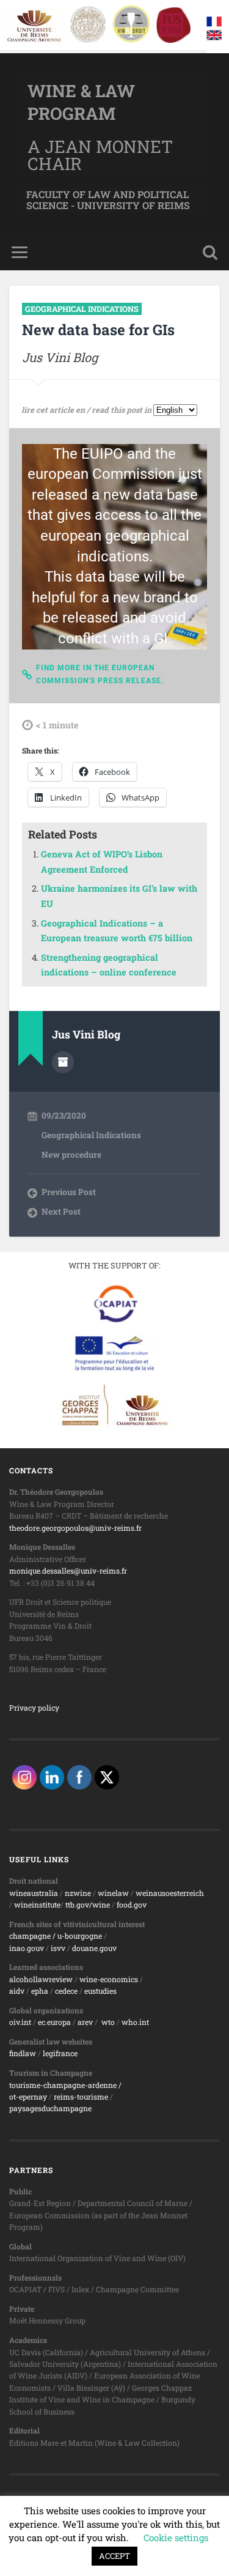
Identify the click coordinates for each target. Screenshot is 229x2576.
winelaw (113, 1893)
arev (85, 2022)
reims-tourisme (81, 2097)
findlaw (23, 2053)
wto (108, 2022)
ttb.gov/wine (88, 1904)
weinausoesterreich (170, 1893)
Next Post (61, 1212)
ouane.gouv (96, 1948)
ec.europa (54, 2022)
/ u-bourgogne (76, 1936)
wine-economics (109, 1979)
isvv (58, 1948)
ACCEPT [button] (114, 2556)
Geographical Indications (82, 309)
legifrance (60, 2053)
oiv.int (20, 2022)
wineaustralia (34, 1893)
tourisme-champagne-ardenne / (65, 2085)
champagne (30, 1936)
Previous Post (69, 1192)
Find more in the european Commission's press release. (100, 675)
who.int (135, 2022)
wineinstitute (37, 1904)
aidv (17, 1991)
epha (40, 1991)
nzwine (78, 1893)
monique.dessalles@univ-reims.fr (68, 1571)
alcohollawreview (41, 1979)
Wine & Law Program (81, 102)
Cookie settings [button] (176, 2537)
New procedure (71, 1155)
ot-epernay (28, 2097)
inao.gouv (27, 1948)
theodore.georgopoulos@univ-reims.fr (75, 1528)
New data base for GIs (98, 330)
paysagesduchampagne (50, 2108)
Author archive (63, 1062)
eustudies (100, 1991)
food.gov (132, 1904)
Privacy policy (34, 1708)
